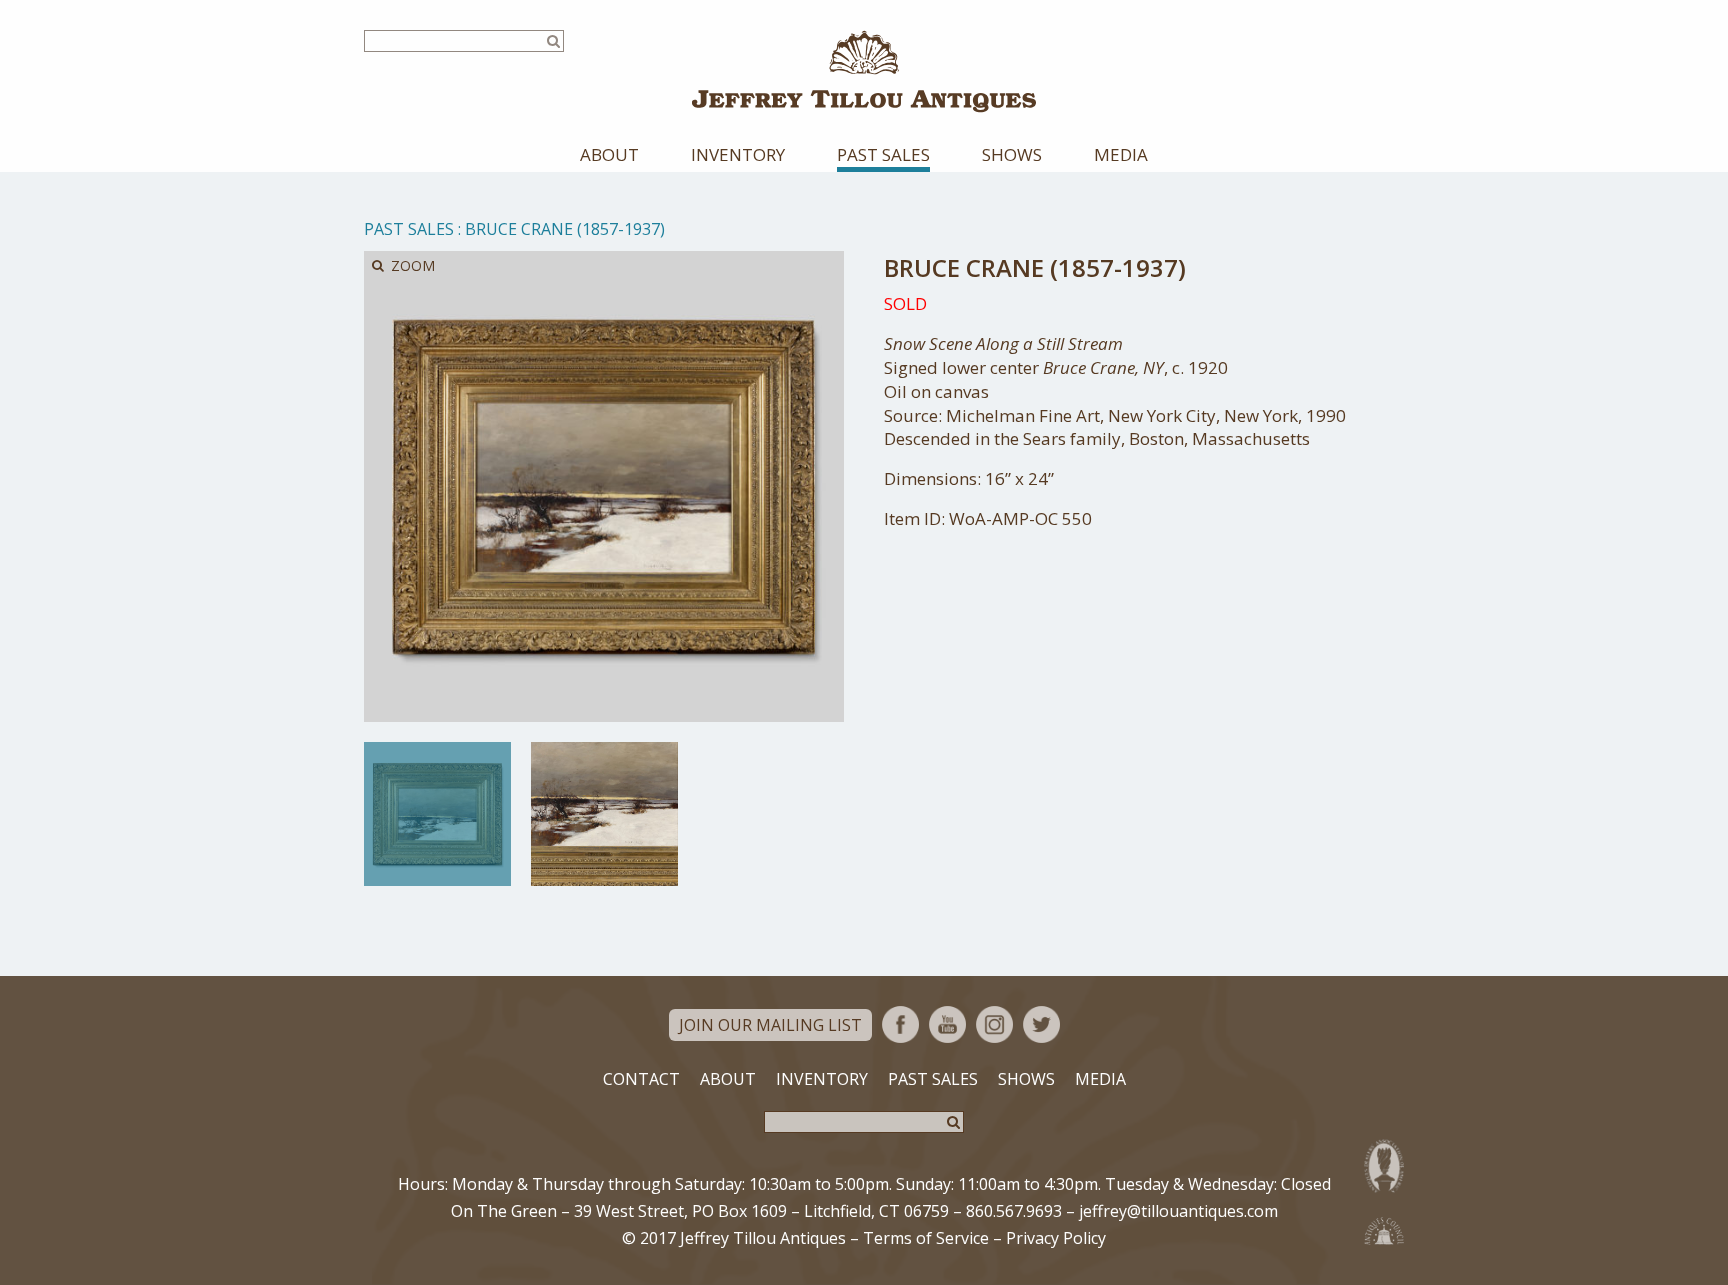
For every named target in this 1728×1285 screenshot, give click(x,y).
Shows (1012, 154)
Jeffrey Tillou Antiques (864, 71)
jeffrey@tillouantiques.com (1178, 1211)
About (609, 154)
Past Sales (883, 154)
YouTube (947, 1024)
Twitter (1041, 1024)
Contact (641, 1079)
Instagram (994, 1024)
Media (1121, 154)
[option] (437, 814)
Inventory (738, 154)
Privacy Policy (1056, 1238)
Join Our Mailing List (770, 1025)
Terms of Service (926, 1238)
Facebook (900, 1024)
